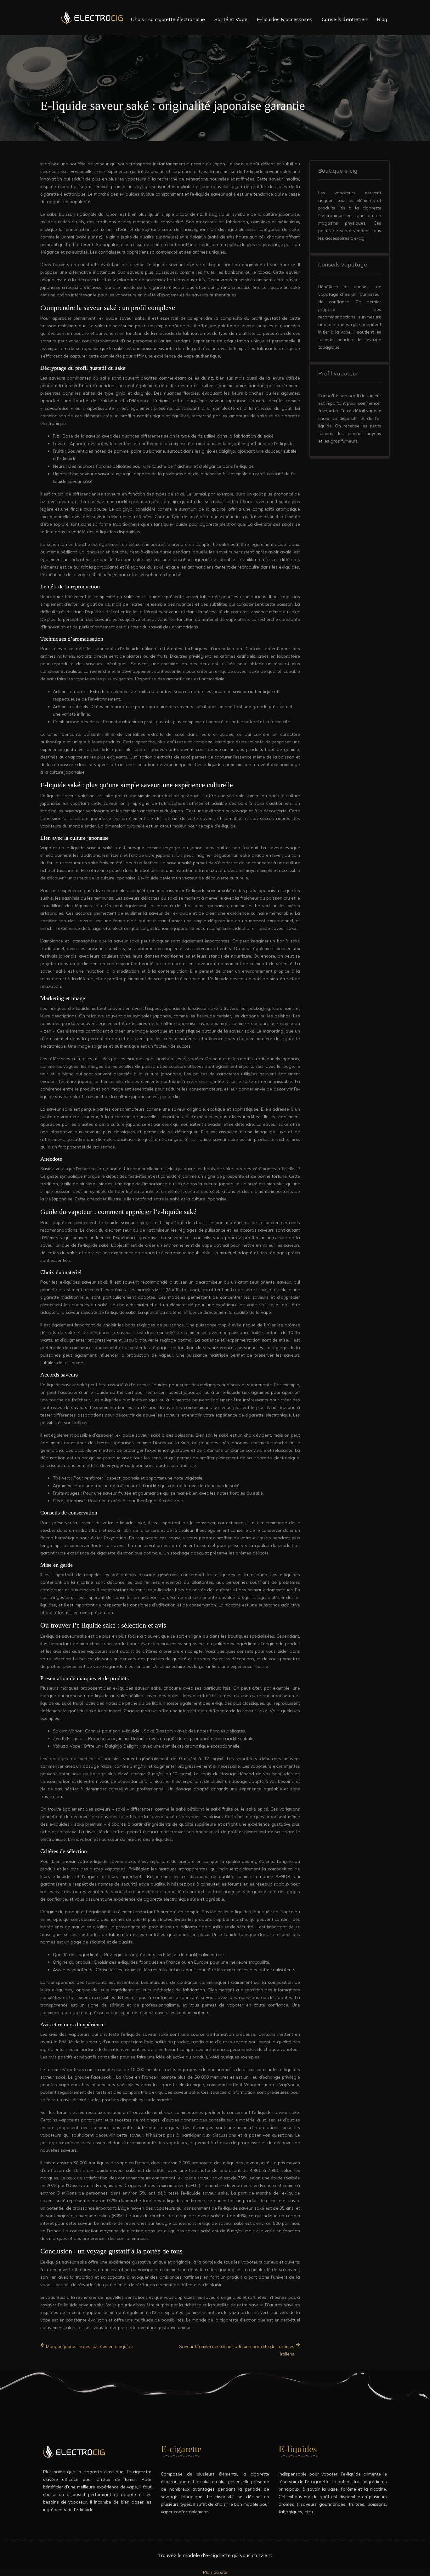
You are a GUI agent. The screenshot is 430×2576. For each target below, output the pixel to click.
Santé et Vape (231, 19)
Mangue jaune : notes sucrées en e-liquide (89, 2346)
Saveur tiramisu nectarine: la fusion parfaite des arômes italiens (237, 2350)
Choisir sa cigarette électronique (168, 19)
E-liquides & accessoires (285, 19)
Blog (382, 19)
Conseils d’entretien (345, 19)
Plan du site (215, 2572)
